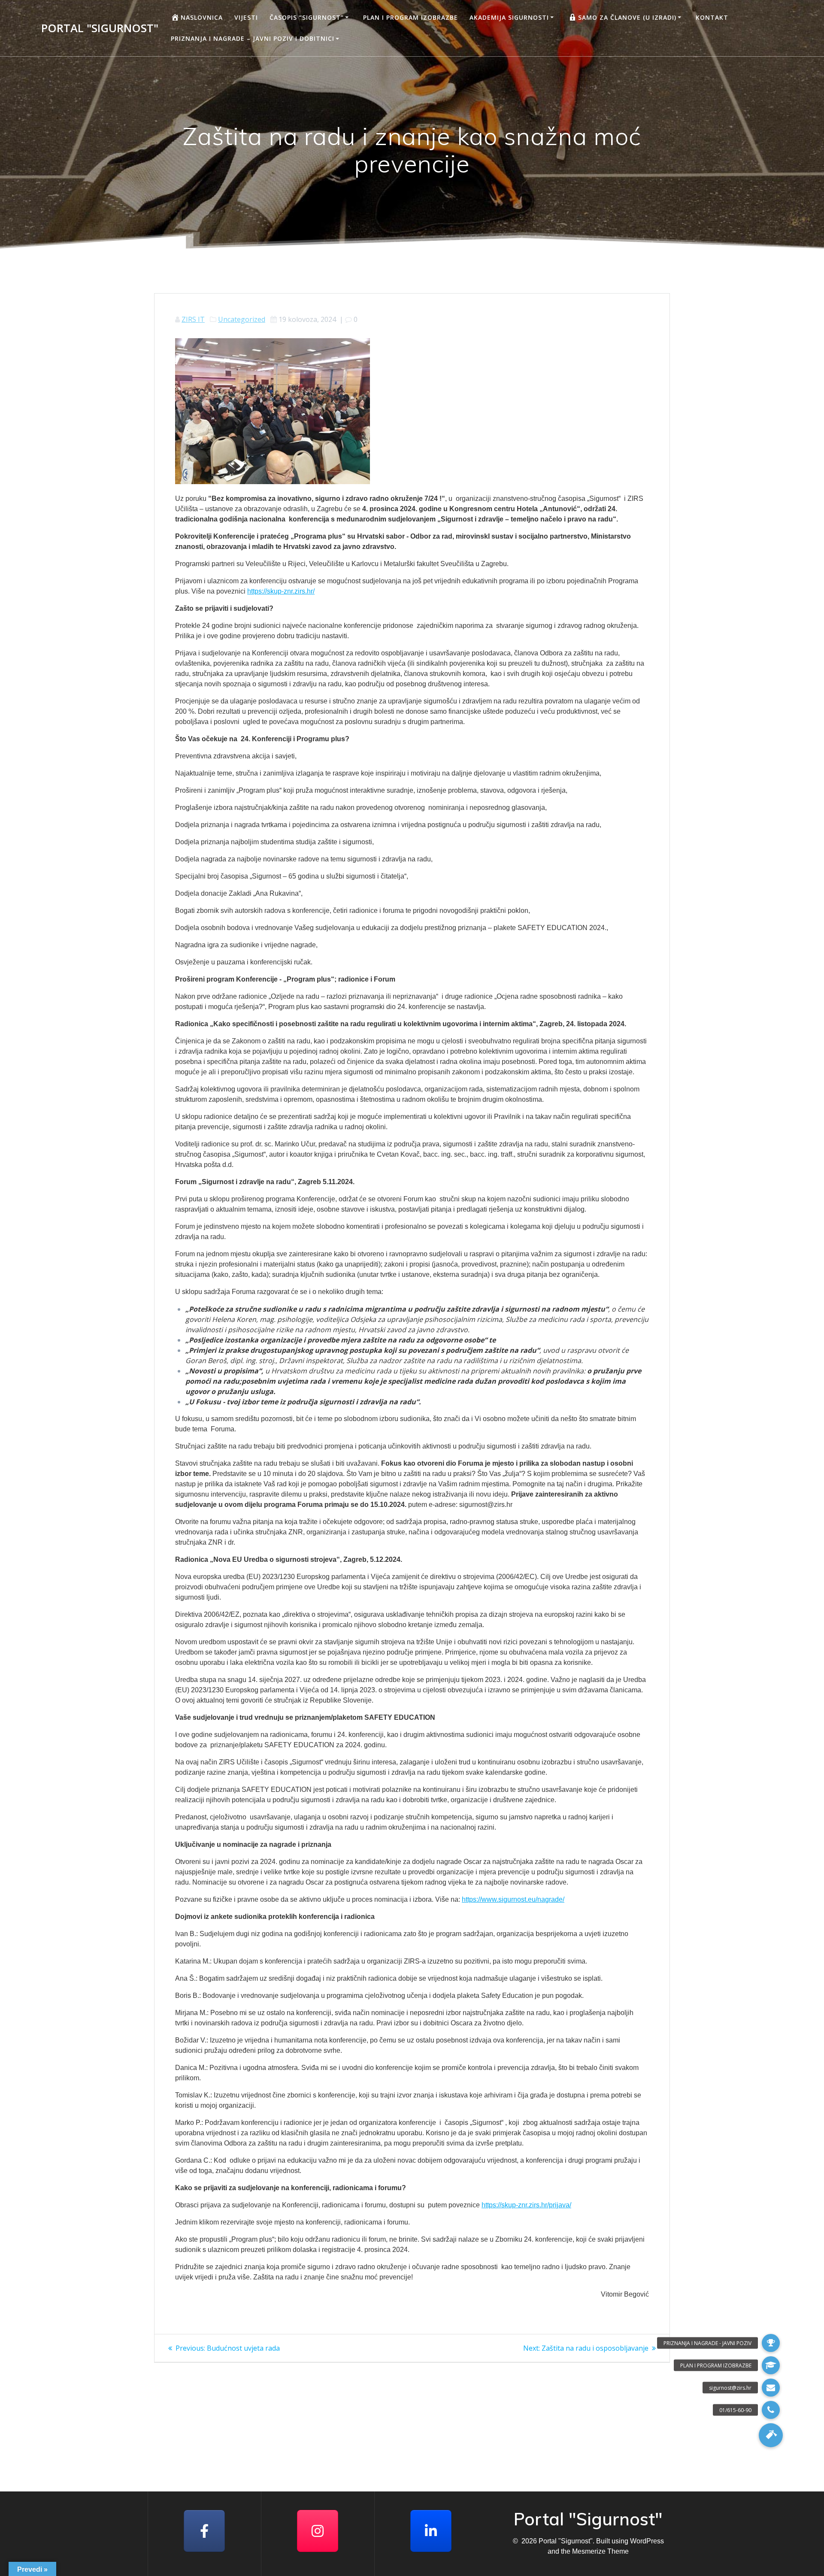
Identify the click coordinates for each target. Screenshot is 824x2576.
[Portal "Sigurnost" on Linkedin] (431, 2531)
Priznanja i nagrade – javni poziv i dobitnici (253, 38)
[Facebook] (204, 2531)
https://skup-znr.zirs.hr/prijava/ (526, 2205)
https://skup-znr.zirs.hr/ (281, 591)
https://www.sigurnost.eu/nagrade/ (513, 1899)
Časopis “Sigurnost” (307, 17)
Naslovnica (202, 17)
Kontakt (712, 17)
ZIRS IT (193, 319)
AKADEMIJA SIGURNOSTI (509, 17)
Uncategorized (242, 319)
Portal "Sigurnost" (100, 28)
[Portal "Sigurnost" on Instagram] (318, 2531)
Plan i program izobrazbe (410, 17)
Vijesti (246, 17)
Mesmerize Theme (600, 2551)
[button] (771, 2435)
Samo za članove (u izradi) (627, 17)
